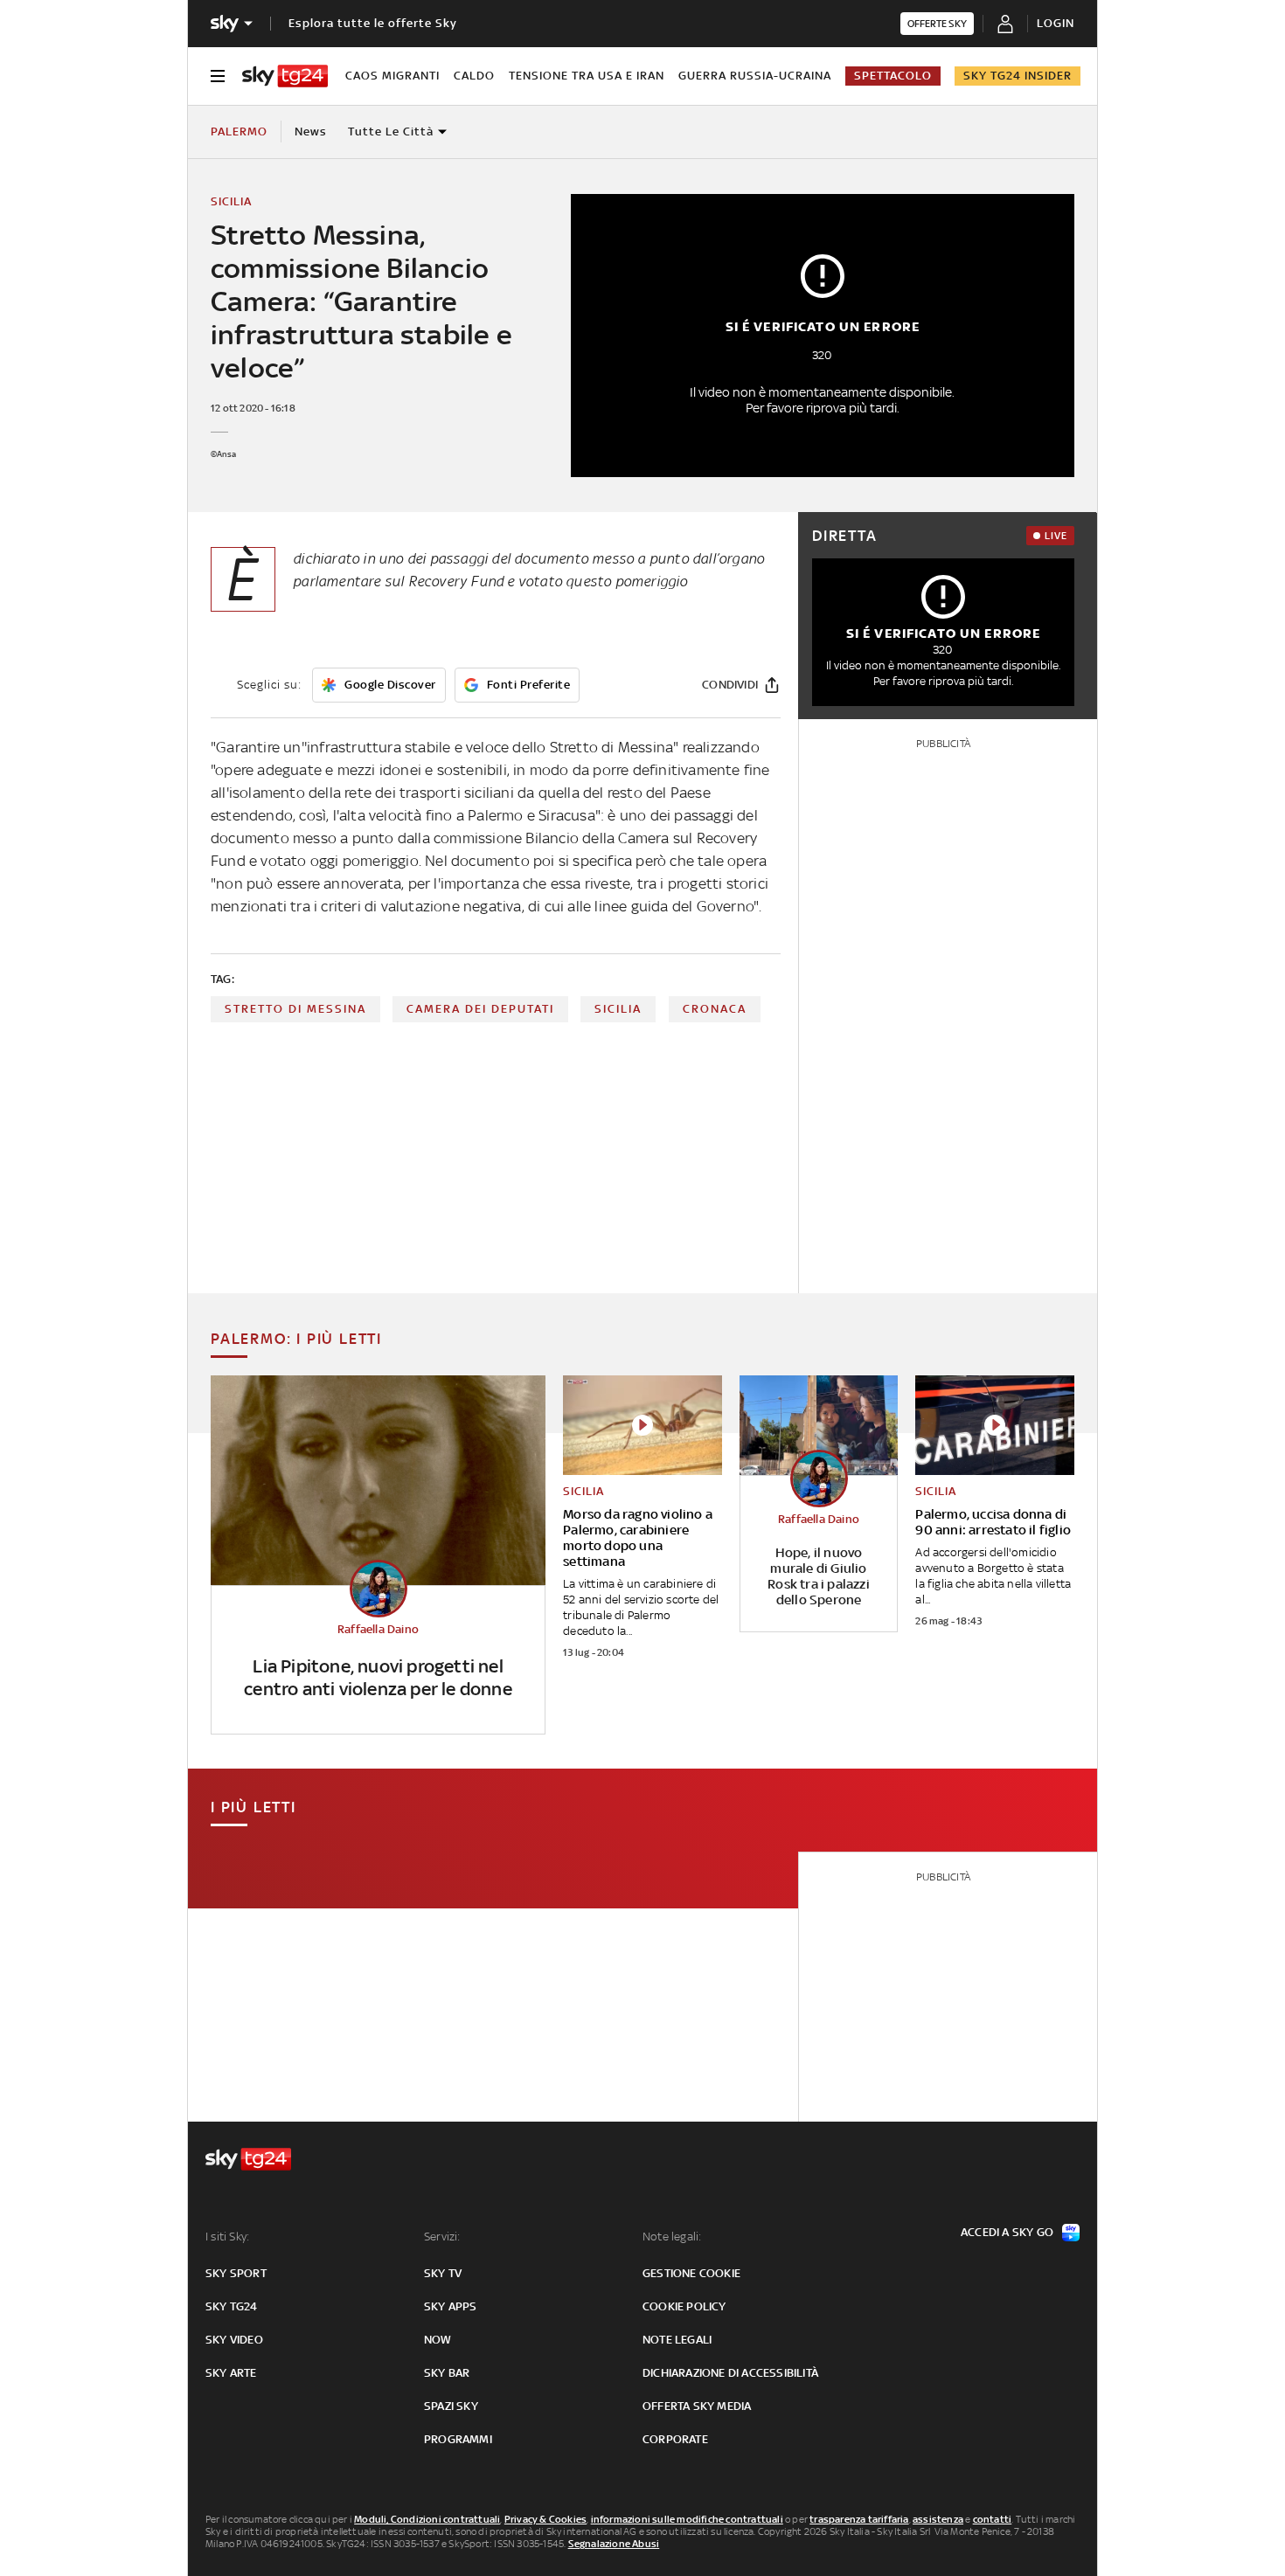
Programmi (458, 2439)
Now (438, 2340)
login (1056, 23)
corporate (675, 2439)
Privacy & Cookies (545, 2519)
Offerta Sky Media (697, 2406)
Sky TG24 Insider (1018, 76)
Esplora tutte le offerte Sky (373, 23)
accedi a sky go (1007, 2232)
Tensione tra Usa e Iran (587, 76)
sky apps (451, 2306)
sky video (234, 2340)
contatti (993, 2519)
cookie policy (684, 2306)
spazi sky (451, 2406)
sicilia (618, 1009)
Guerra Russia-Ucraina (755, 76)
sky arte (231, 2373)
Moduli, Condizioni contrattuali (427, 2519)
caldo (474, 76)
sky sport (236, 2273)
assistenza (938, 2519)
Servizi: (442, 2237)
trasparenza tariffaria (859, 2519)
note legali (677, 2340)
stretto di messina (295, 1009)
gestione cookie (691, 2273)
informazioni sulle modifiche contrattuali (687, 2519)
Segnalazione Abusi (614, 2544)
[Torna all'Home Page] (285, 76)
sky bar (447, 2373)
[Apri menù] (218, 76)
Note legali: (672, 2237)
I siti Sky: (227, 2237)
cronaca (715, 1009)
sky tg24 (232, 2306)
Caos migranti (392, 76)
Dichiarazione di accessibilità (730, 2373)
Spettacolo (893, 76)
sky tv (443, 2273)
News (311, 132)
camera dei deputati (480, 1009)
